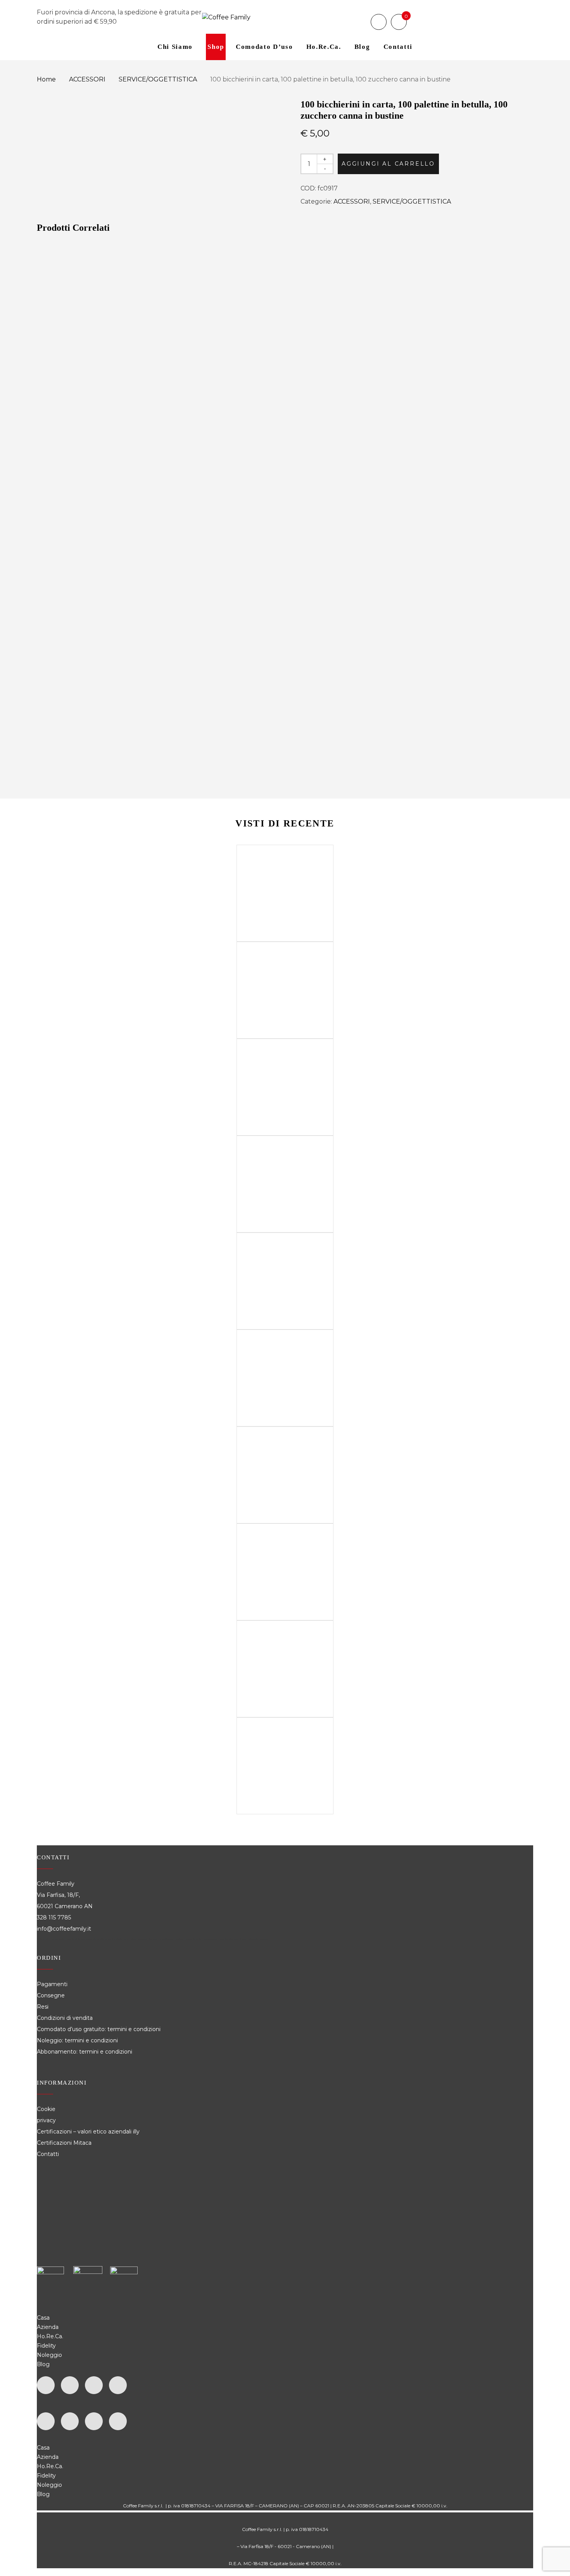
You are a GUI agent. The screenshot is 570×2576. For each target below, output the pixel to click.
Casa (43, 2318)
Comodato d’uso (264, 47)
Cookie (47, 2109)
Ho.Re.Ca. (50, 2336)
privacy (46, 2120)
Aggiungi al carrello (388, 164)
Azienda (48, 2327)
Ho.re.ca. (324, 47)
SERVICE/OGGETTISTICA (158, 79)
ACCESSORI (87, 79)
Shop (216, 47)
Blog (362, 47)
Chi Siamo (175, 47)
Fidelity (46, 2346)
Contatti (398, 47)
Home (46, 79)
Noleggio (49, 2355)
